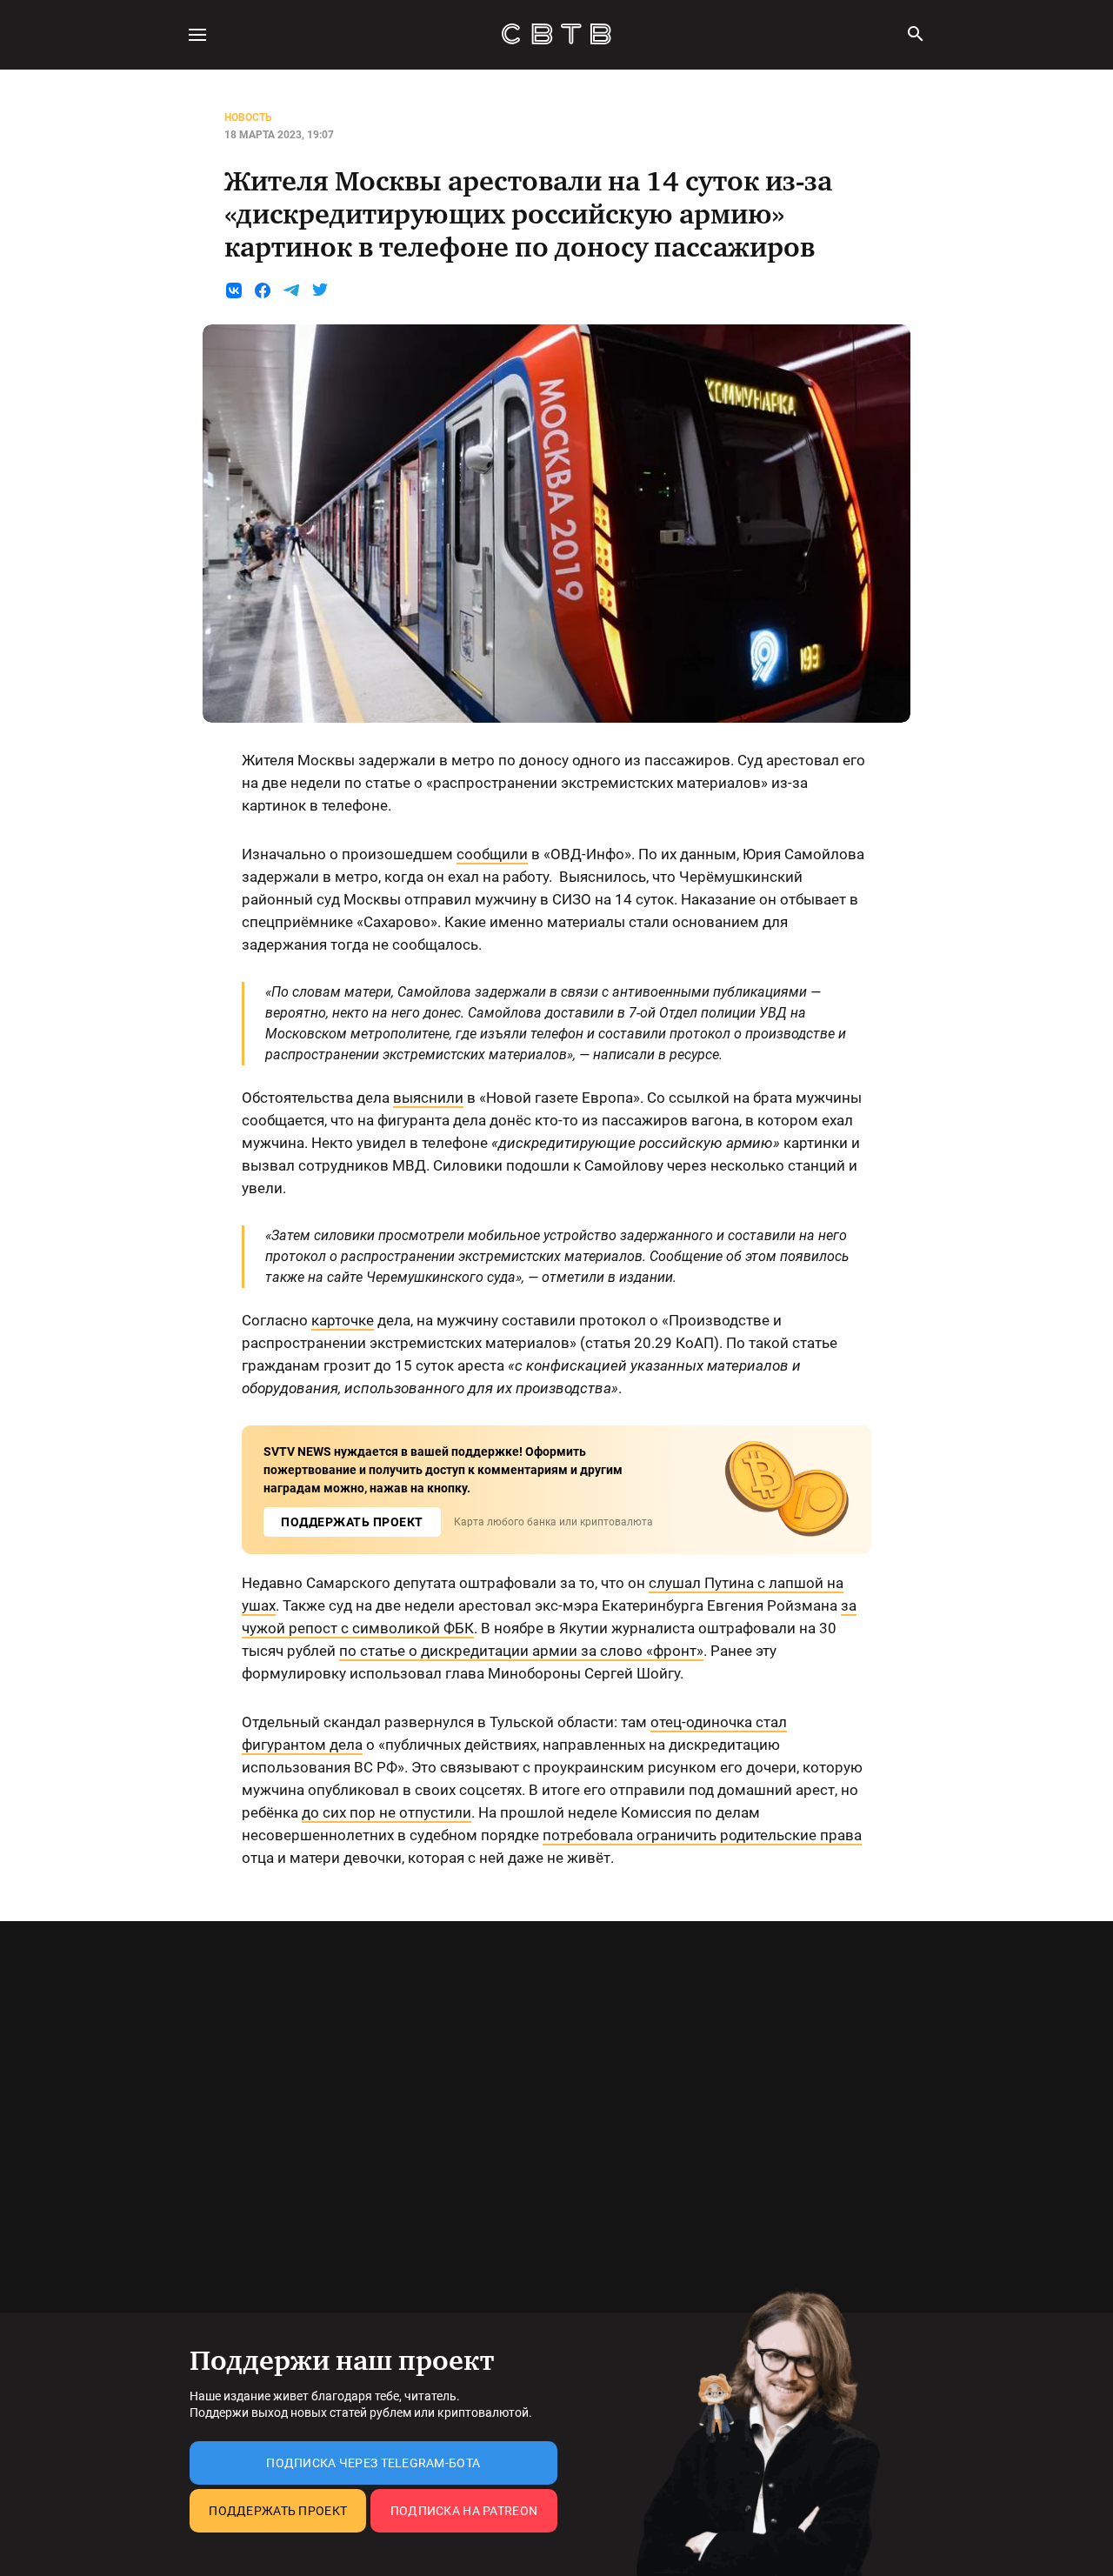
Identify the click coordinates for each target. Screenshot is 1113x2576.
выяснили (428, 1098)
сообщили (492, 854)
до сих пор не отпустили (387, 1812)
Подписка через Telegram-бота (373, 2463)
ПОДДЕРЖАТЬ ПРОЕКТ (352, 1522)
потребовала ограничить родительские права (702, 1835)
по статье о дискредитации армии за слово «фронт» (521, 1651)
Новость (248, 117)
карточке (343, 1320)
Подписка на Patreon (464, 2511)
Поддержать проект (278, 2511)
